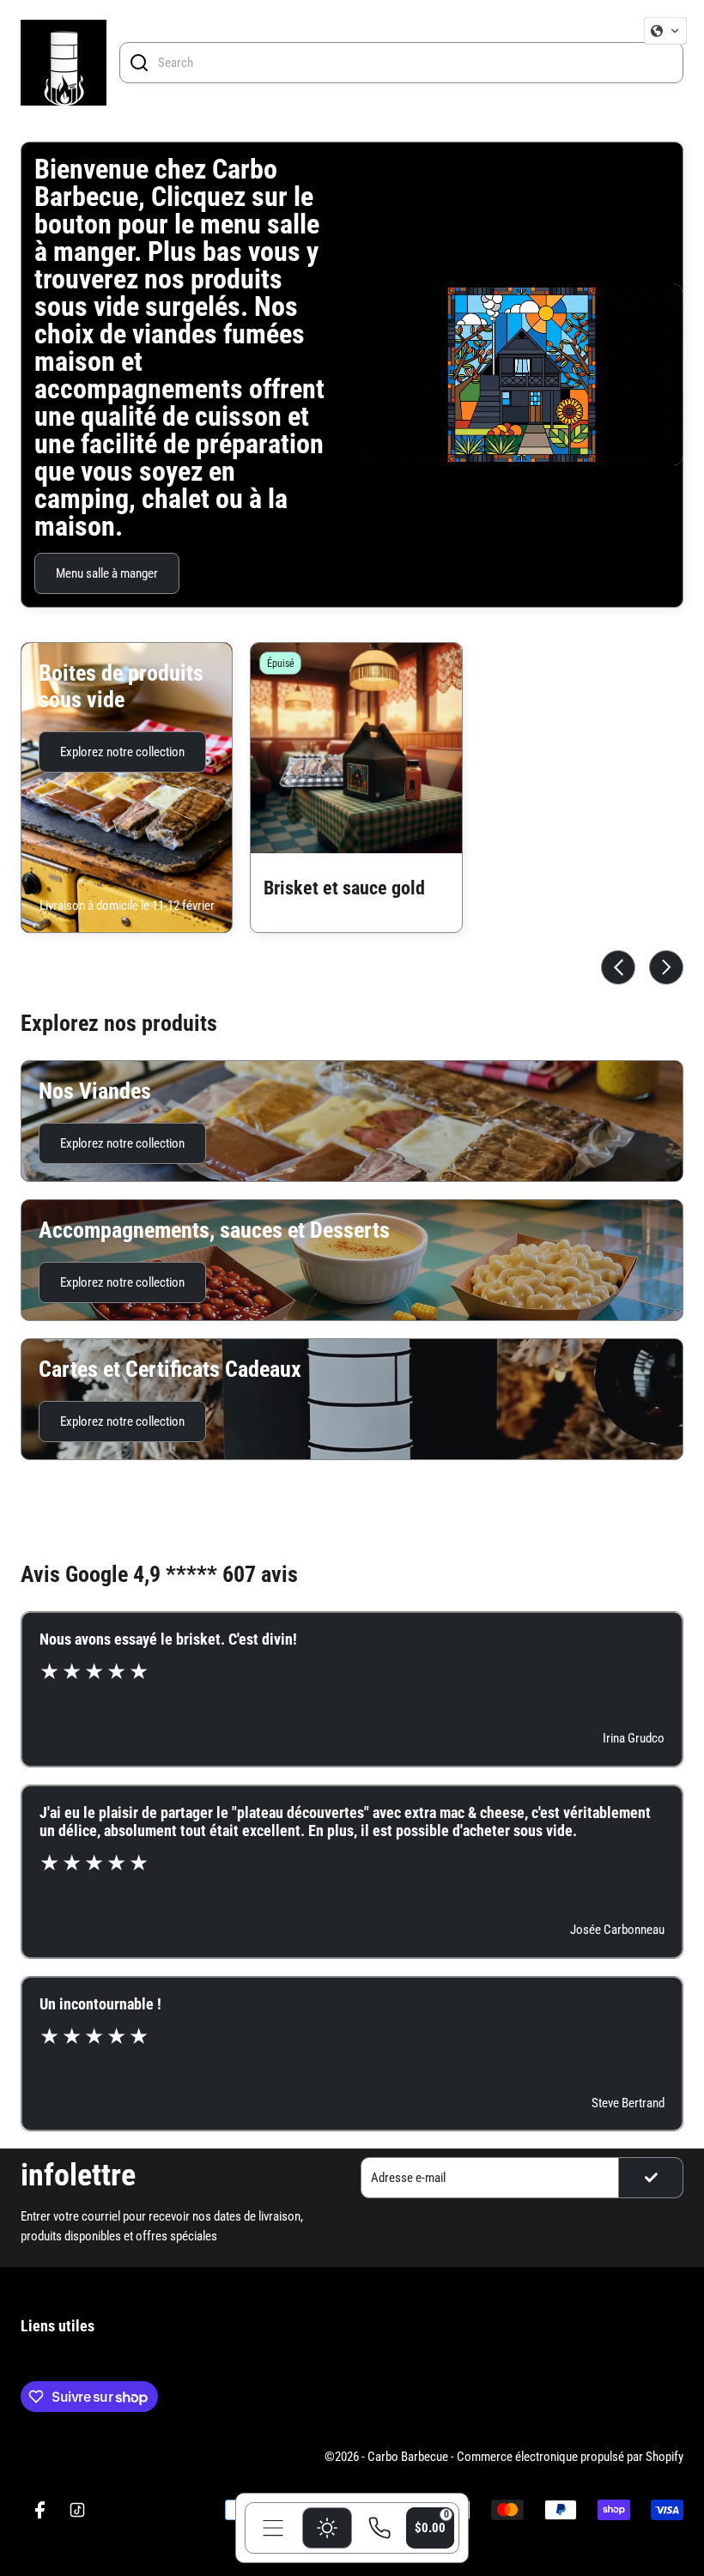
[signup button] (651, 2178)
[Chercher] (139, 63)
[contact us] (379, 2528)
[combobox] (416, 63)
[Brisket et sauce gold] (356, 748)
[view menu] (273, 2528)
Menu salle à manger (107, 573)
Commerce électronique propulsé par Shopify (570, 2457)
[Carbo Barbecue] (64, 63)
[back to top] (662, 2220)
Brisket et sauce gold (344, 888)
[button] (665, 31)
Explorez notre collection (122, 752)
